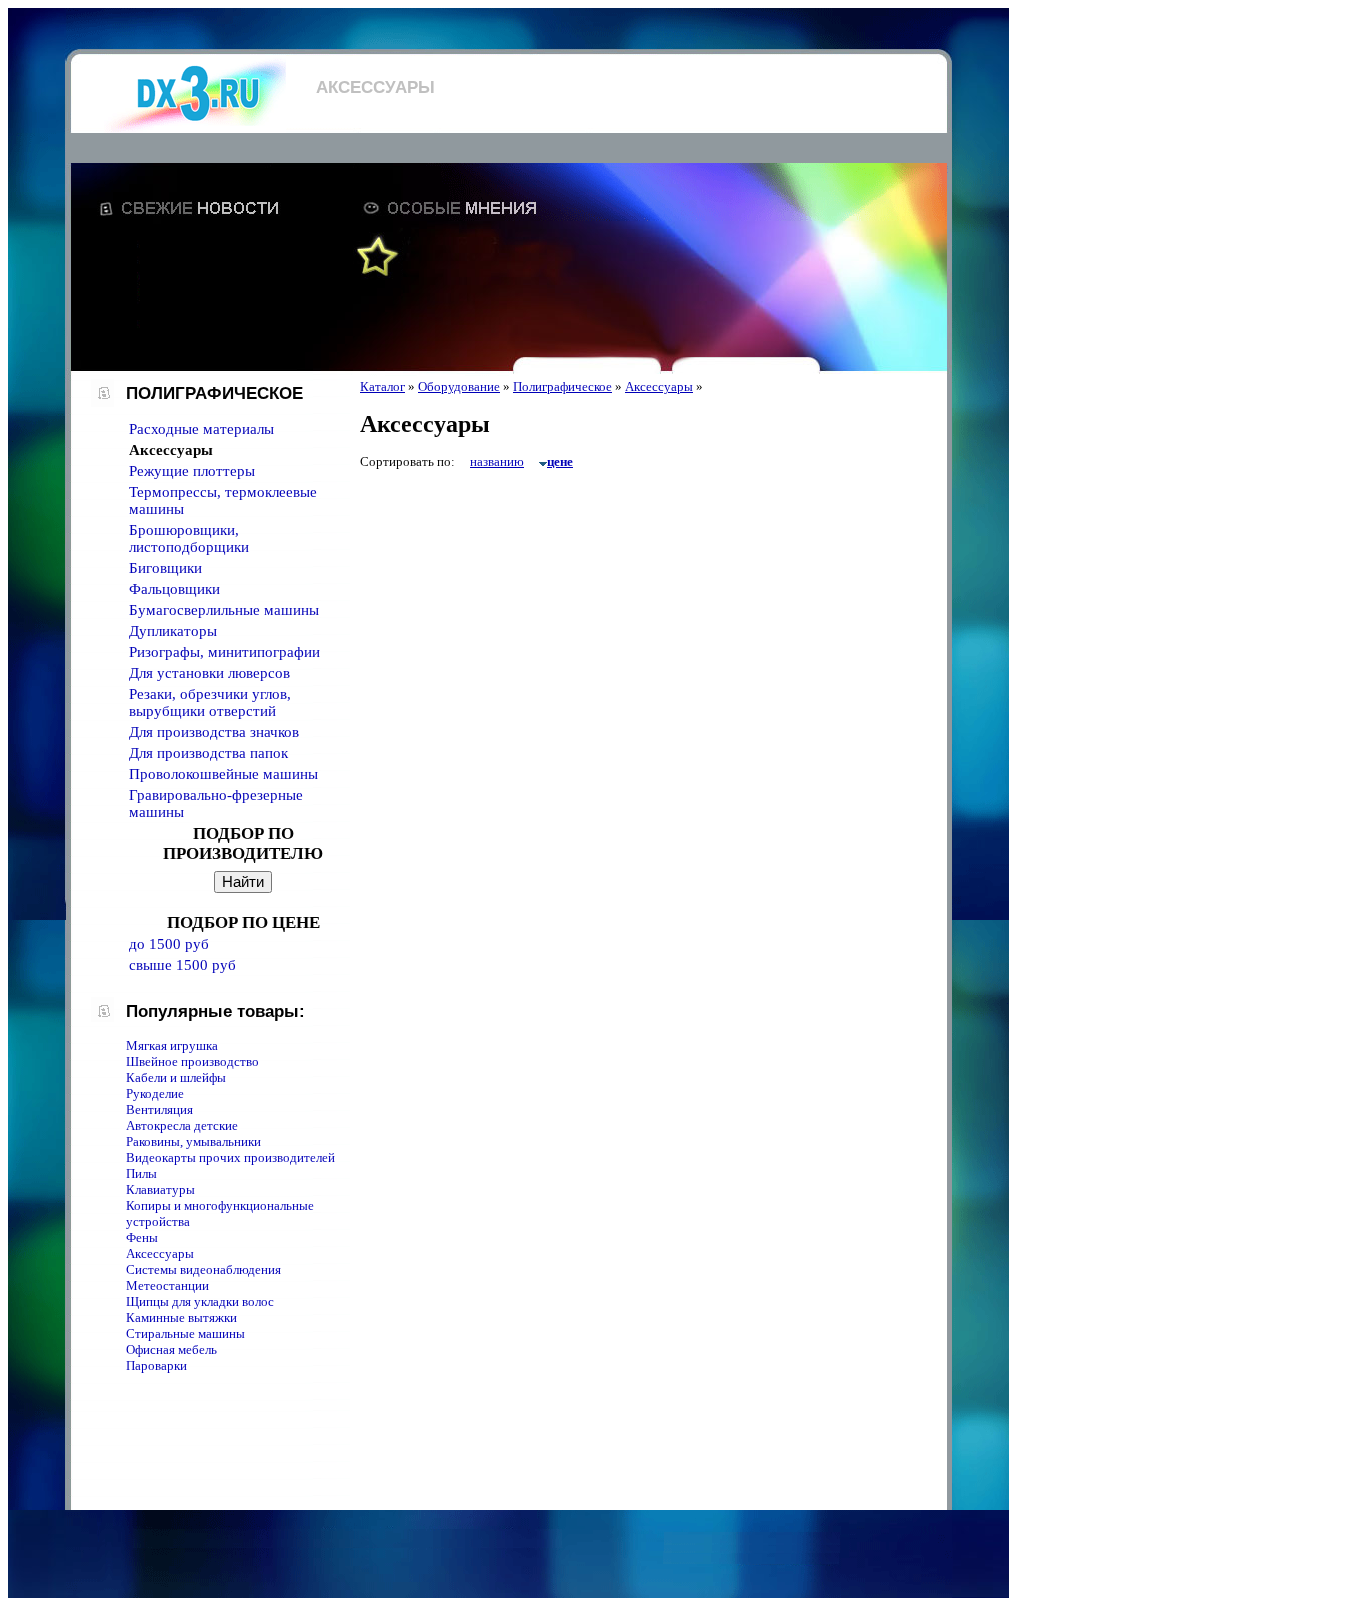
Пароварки (156, 1365)
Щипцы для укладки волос (200, 1301)
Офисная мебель (171, 1349)
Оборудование (459, 386)
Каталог (382, 386)
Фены (142, 1237)
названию (497, 461)
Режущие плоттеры (192, 471)
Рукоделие (155, 1093)
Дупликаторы (173, 631)
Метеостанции (167, 1285)
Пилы (141, 1173)
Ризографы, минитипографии (224, 652)
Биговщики (165, 568)
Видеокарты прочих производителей (230, 1157)
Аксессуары (160, 1253)
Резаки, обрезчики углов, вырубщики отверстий (210, 702)
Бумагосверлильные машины (224, 610)
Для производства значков (214, 732)
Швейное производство (192, 1061)
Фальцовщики (174, 589)
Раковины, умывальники (193, 1141)
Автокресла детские (182, 1125)
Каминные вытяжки (181, 1317)
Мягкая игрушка (172, 1045)
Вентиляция (159, 1109)
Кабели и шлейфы (176, 1077)
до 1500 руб (169, 944)
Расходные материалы (201, 429)
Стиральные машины (185, 1333)
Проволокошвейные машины (223, 774)
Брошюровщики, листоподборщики (189, 538)
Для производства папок (208, 753)
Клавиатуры (160, 1189)
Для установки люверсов (209, 673)
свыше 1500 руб (182, 965)
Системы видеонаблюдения (203, 1269)
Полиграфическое (562, 386)
